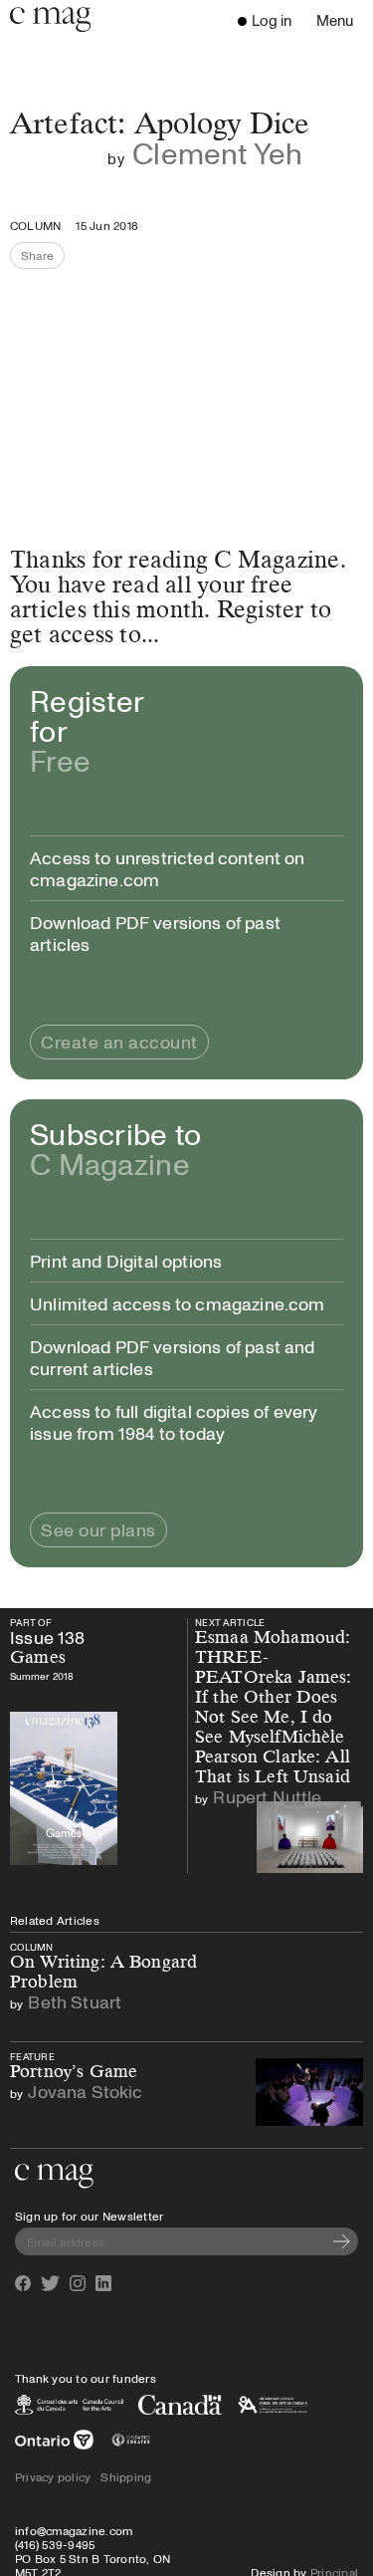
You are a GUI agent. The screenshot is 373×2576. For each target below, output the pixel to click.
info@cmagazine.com (74, 2530)
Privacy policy (53, 2476)
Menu (340, 22)
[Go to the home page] (54, 2176)
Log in (272, 20)
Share (43, 258)
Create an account (119, 1042)
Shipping (126, 2476)
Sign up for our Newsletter (89, 2216)
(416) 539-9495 (55, 2544)
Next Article (244, 1623)
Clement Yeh (217, 153)
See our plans (98, 1529)
